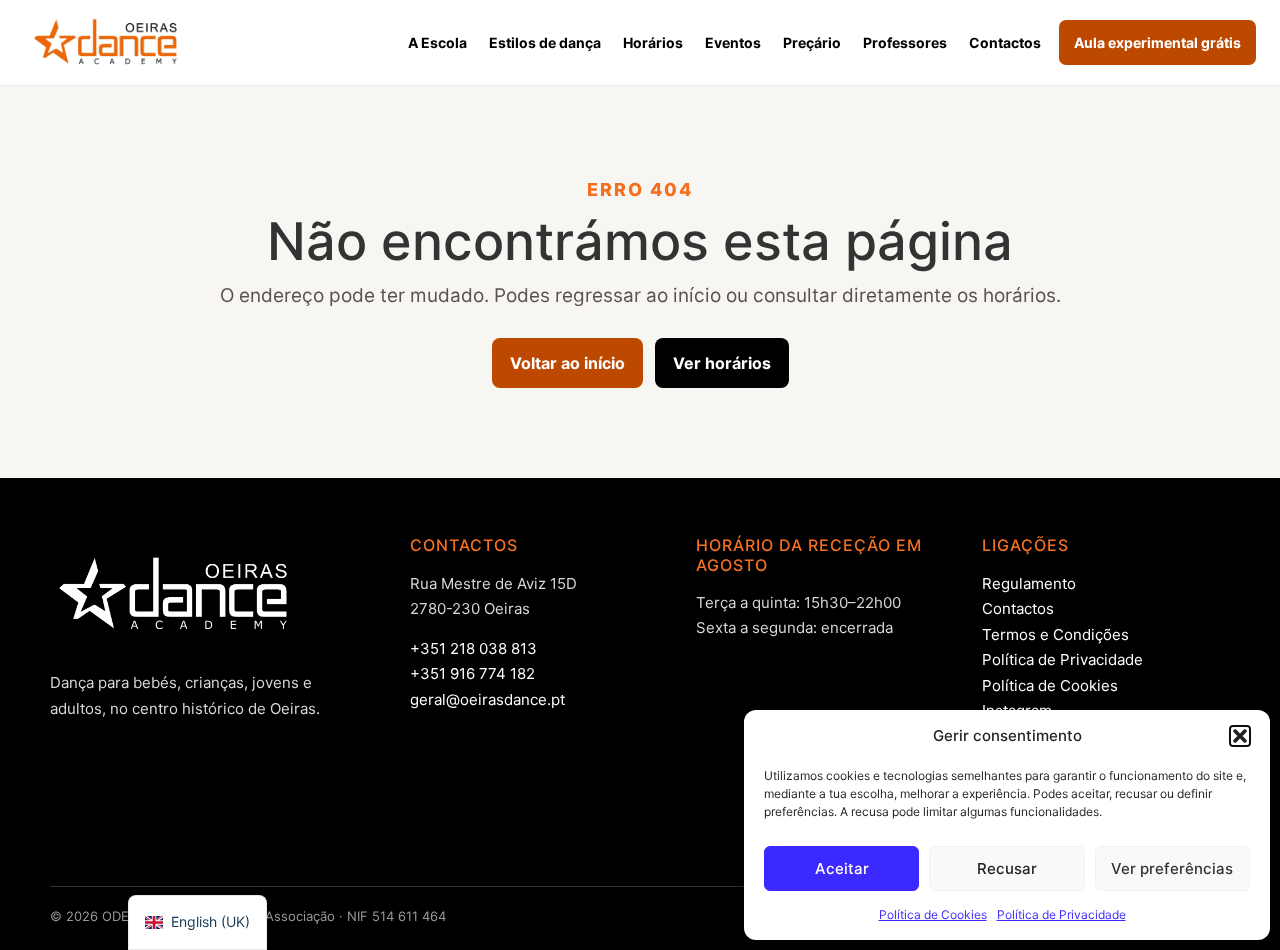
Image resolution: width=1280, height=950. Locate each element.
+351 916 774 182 (472, 673)
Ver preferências (1172, 868)
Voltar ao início (567, 363)
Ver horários (722, 363)
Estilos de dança (545, 42)
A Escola (437, 42)
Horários (653, 42)
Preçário (812, 42)
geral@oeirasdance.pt (487, 699)
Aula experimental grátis (1157, 42)
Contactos (1005, 42)
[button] (1240, 736)
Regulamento (1029, 583)
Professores (905, 42)
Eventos (733, 42)
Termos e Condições (1055, 634)
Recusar (1007, 868)
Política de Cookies (933, 914)
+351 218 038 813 (473, 648)
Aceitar (842, 868)
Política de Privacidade (1061, 914)
